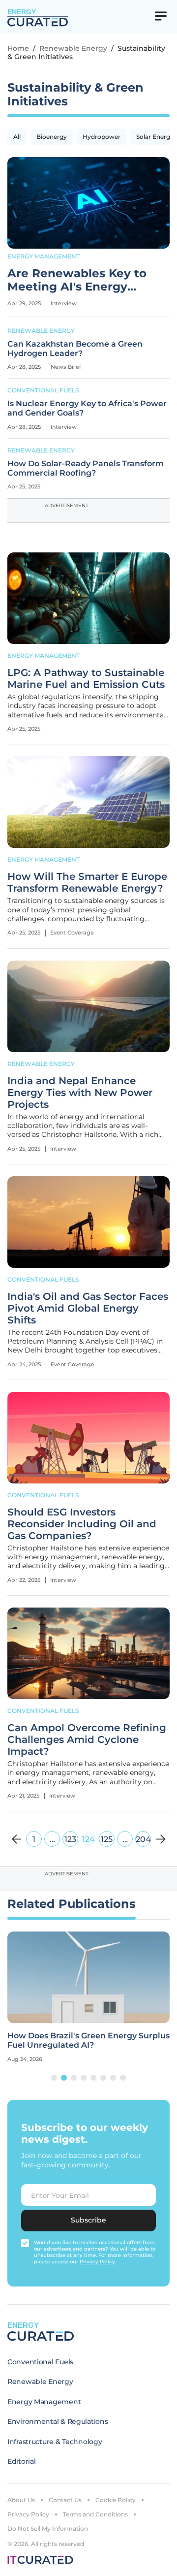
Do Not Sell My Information (48, 2528)
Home (18, 48)
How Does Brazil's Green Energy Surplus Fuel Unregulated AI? (88, 2040)
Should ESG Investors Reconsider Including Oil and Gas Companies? (82, 1524)
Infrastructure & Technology (55, 2442)
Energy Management (44, 256)
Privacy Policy (28, 2514)
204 (143, 1839)
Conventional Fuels (43, 390)
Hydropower (102, 137)
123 (70, 1839)
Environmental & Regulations (58, 2421)
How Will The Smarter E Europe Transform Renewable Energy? (87, 882)
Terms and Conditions (95, 2514)
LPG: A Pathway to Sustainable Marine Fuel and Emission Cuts (86, 678)
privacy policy (97, 2262)
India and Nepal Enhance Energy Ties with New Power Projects (80, 1093)
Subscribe (88, 2220)
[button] (54, 2078)
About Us (21, 2500)
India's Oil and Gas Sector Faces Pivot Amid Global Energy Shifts (88, 1308)
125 (107, 1839)
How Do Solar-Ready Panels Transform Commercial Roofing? (86, 468)
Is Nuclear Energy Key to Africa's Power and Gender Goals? (87, 408)
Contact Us (65, 2500)
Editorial (21, 2461)
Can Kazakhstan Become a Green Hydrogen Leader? (75, 349)
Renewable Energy (73, 48)
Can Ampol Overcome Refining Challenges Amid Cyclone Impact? (87, 1739)
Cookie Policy (116, 2500)
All (17, 137)
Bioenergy (52, 137)
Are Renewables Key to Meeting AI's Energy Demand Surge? (77, 281)
